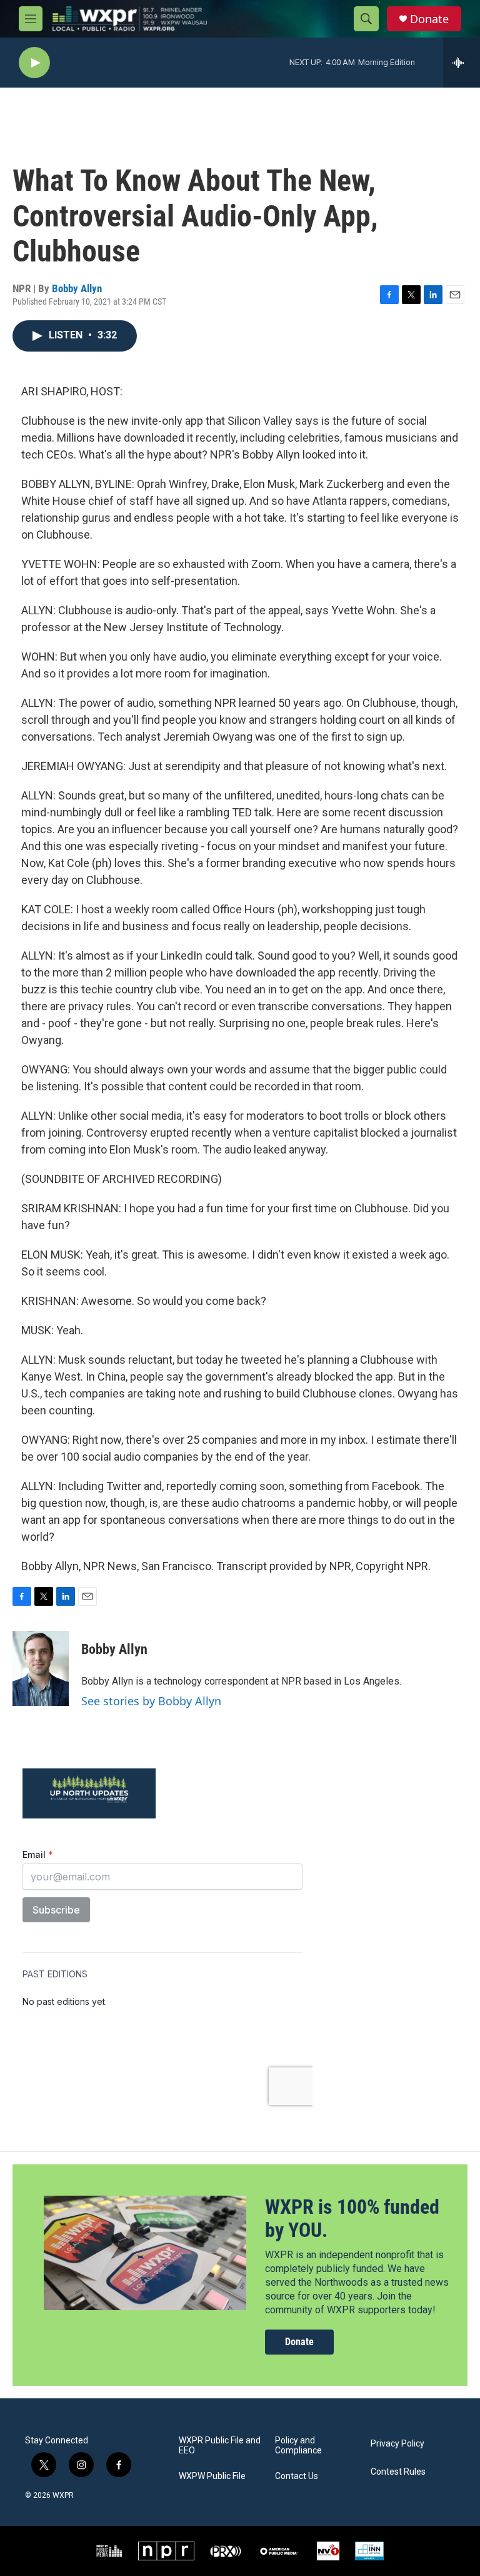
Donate (429, 19)
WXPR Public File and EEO (220, 2446)
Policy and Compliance (298, 2446)
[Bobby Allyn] (41, 1668)
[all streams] (462, 63)
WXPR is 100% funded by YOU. (352, 2219)
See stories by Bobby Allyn (151, 1701)
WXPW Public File (212, 2476)
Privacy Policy (397, 2444)
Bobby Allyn (77, 288)
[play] (34, 63)
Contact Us (297, 2476)
